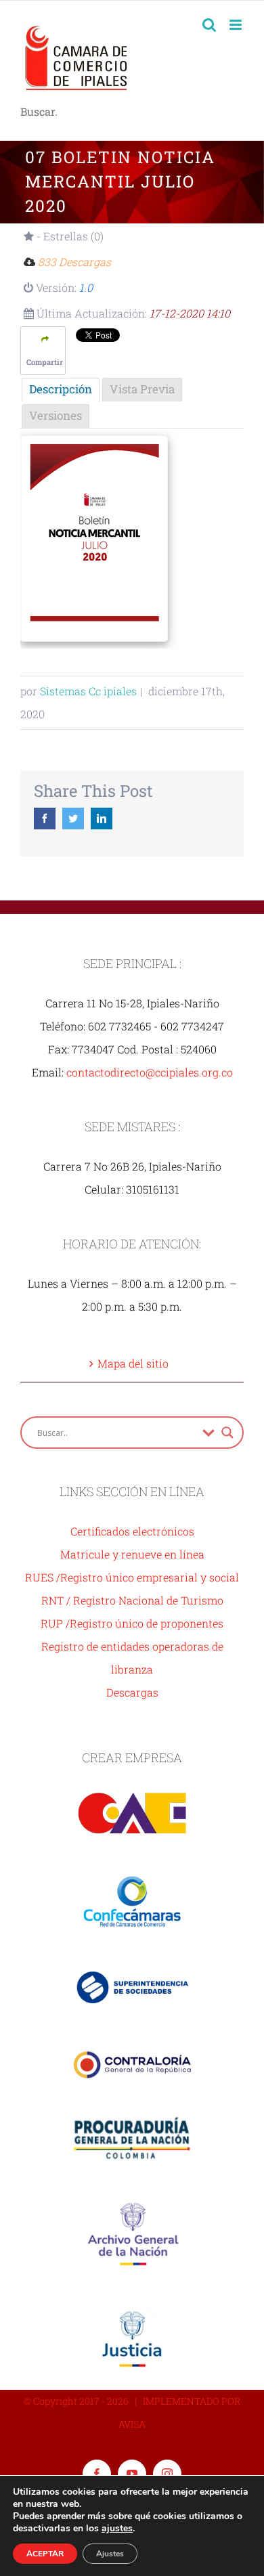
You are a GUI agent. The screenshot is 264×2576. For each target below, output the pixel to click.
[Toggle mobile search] (209, 25)
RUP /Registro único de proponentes (132, 1623)
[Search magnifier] (227, 1433)
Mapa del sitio (133, 1363)
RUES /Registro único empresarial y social (132, 1577)
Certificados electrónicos (132, 1531)
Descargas (132, 1692)
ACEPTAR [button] (45, 2554)
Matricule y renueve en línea (132, 1554)
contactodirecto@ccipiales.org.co (150, 1072)
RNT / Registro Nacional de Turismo (132, 1600)
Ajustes (110, 2554)
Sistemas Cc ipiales (88, 691)
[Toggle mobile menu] (237, 25)
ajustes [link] (117, 2528)
